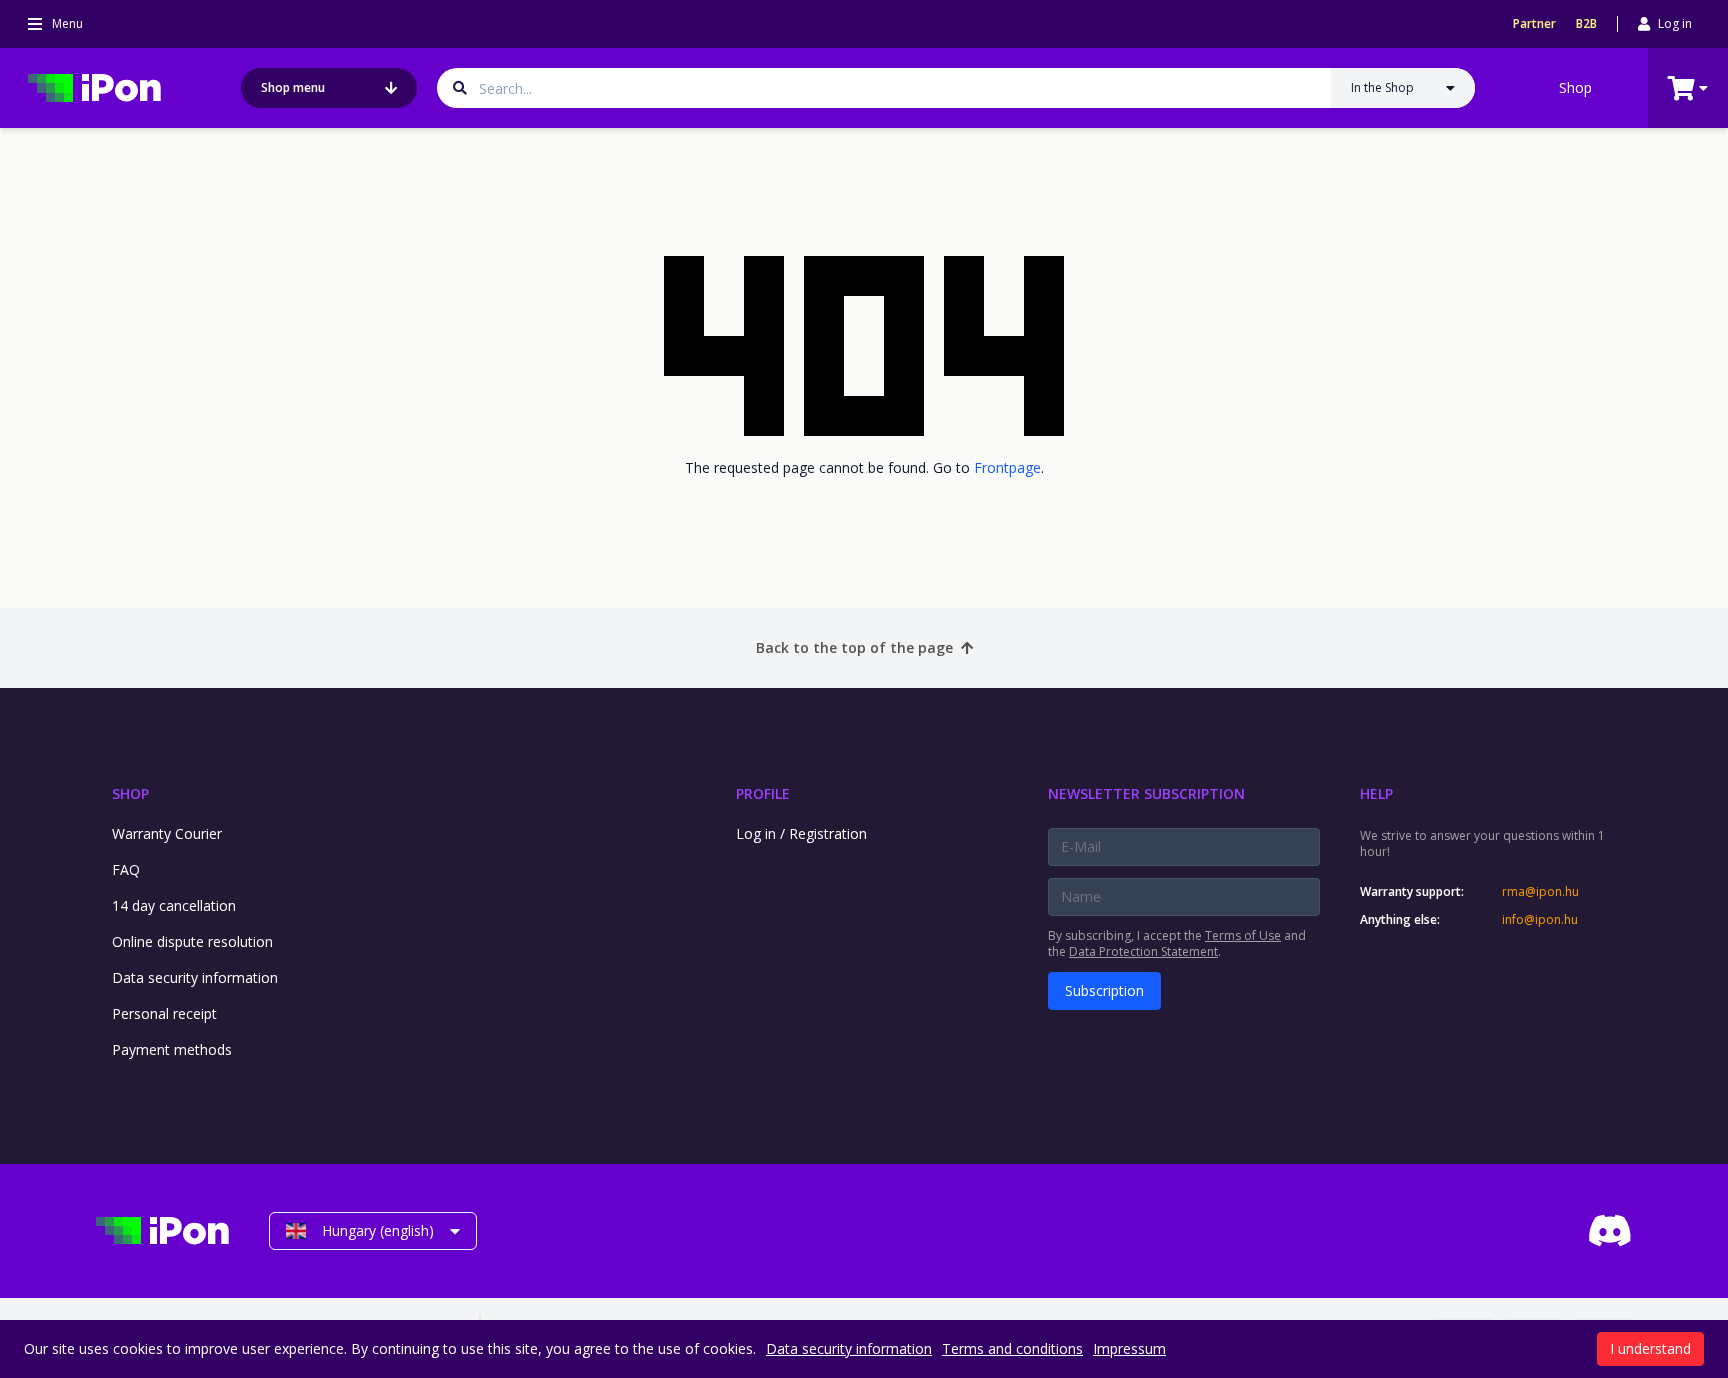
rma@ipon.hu (1540, 892)
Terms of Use (1243, 935)
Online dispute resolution (192, 941)
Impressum (1129, 1348)
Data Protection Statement (1143, 951)
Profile (763, 793)
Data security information (195, 977)
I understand (1650, 1348)
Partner (1534, 24)
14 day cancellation (174, 905)
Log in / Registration (801, 833)
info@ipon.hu (1540, 920)
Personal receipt (164, 1013)
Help (1376, 793)
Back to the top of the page (854, 647)
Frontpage (1007, 467)
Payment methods (172, 1049)
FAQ (126, 869)
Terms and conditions (1012, 1348)
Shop (1575, 87)
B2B (1586, 24)
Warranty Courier (167, 833)
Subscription (1104, 990)
